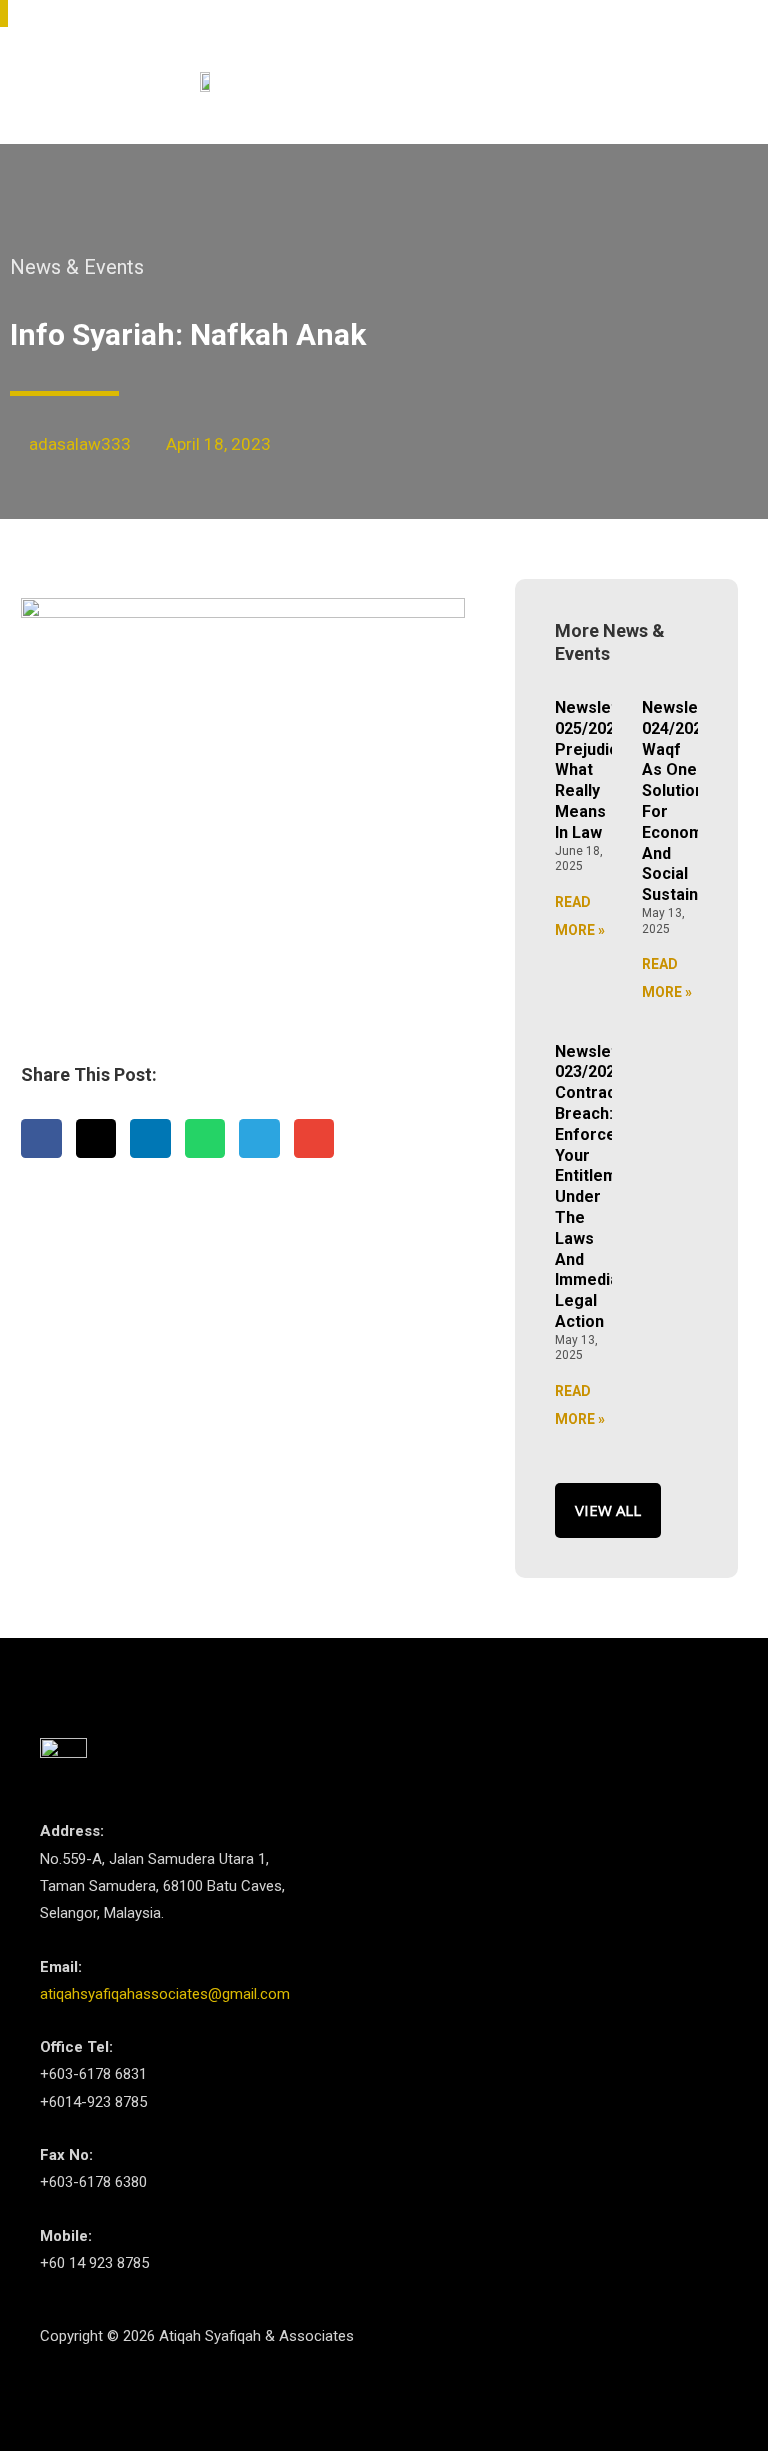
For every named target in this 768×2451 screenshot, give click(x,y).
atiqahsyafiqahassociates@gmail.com (165, 1994)
